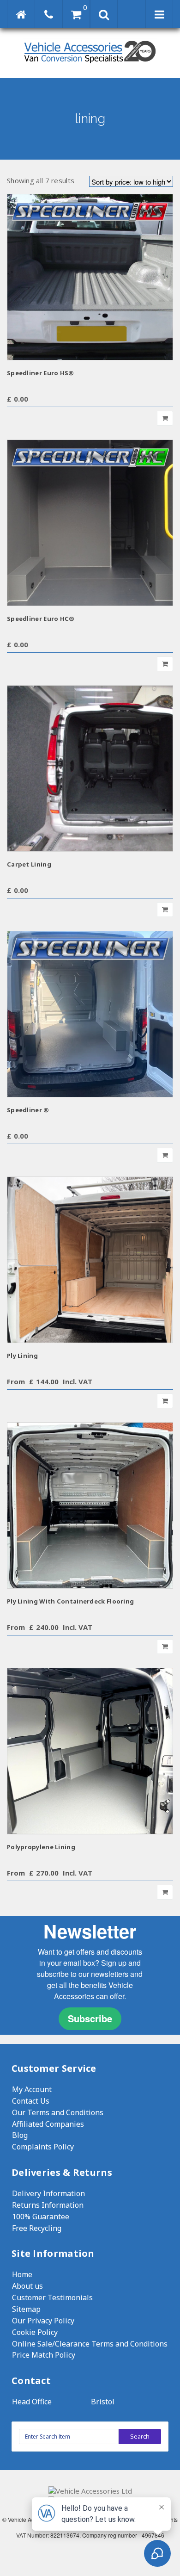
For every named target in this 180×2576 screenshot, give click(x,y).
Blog (20, 2135)
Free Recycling (37, 2228)
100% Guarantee (41, 2217)
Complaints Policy (43, 2147)
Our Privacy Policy (43, 2321)
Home (22, 2274)
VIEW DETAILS (90, 277)
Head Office (32, 2402)
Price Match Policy (44, 2355)
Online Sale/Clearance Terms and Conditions (90, 2344)
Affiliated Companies (48, 2124)
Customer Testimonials (52, 2297)
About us (27, 2286)
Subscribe (90, 2018)
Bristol (103, 2402)
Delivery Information (48, 2193)
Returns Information (48, 2205)
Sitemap (26, 2309)
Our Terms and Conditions (58, 2112)
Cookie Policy (35, 2332)
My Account (32, 2089)
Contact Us (31, 2101)
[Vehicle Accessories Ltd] (90, 64)
